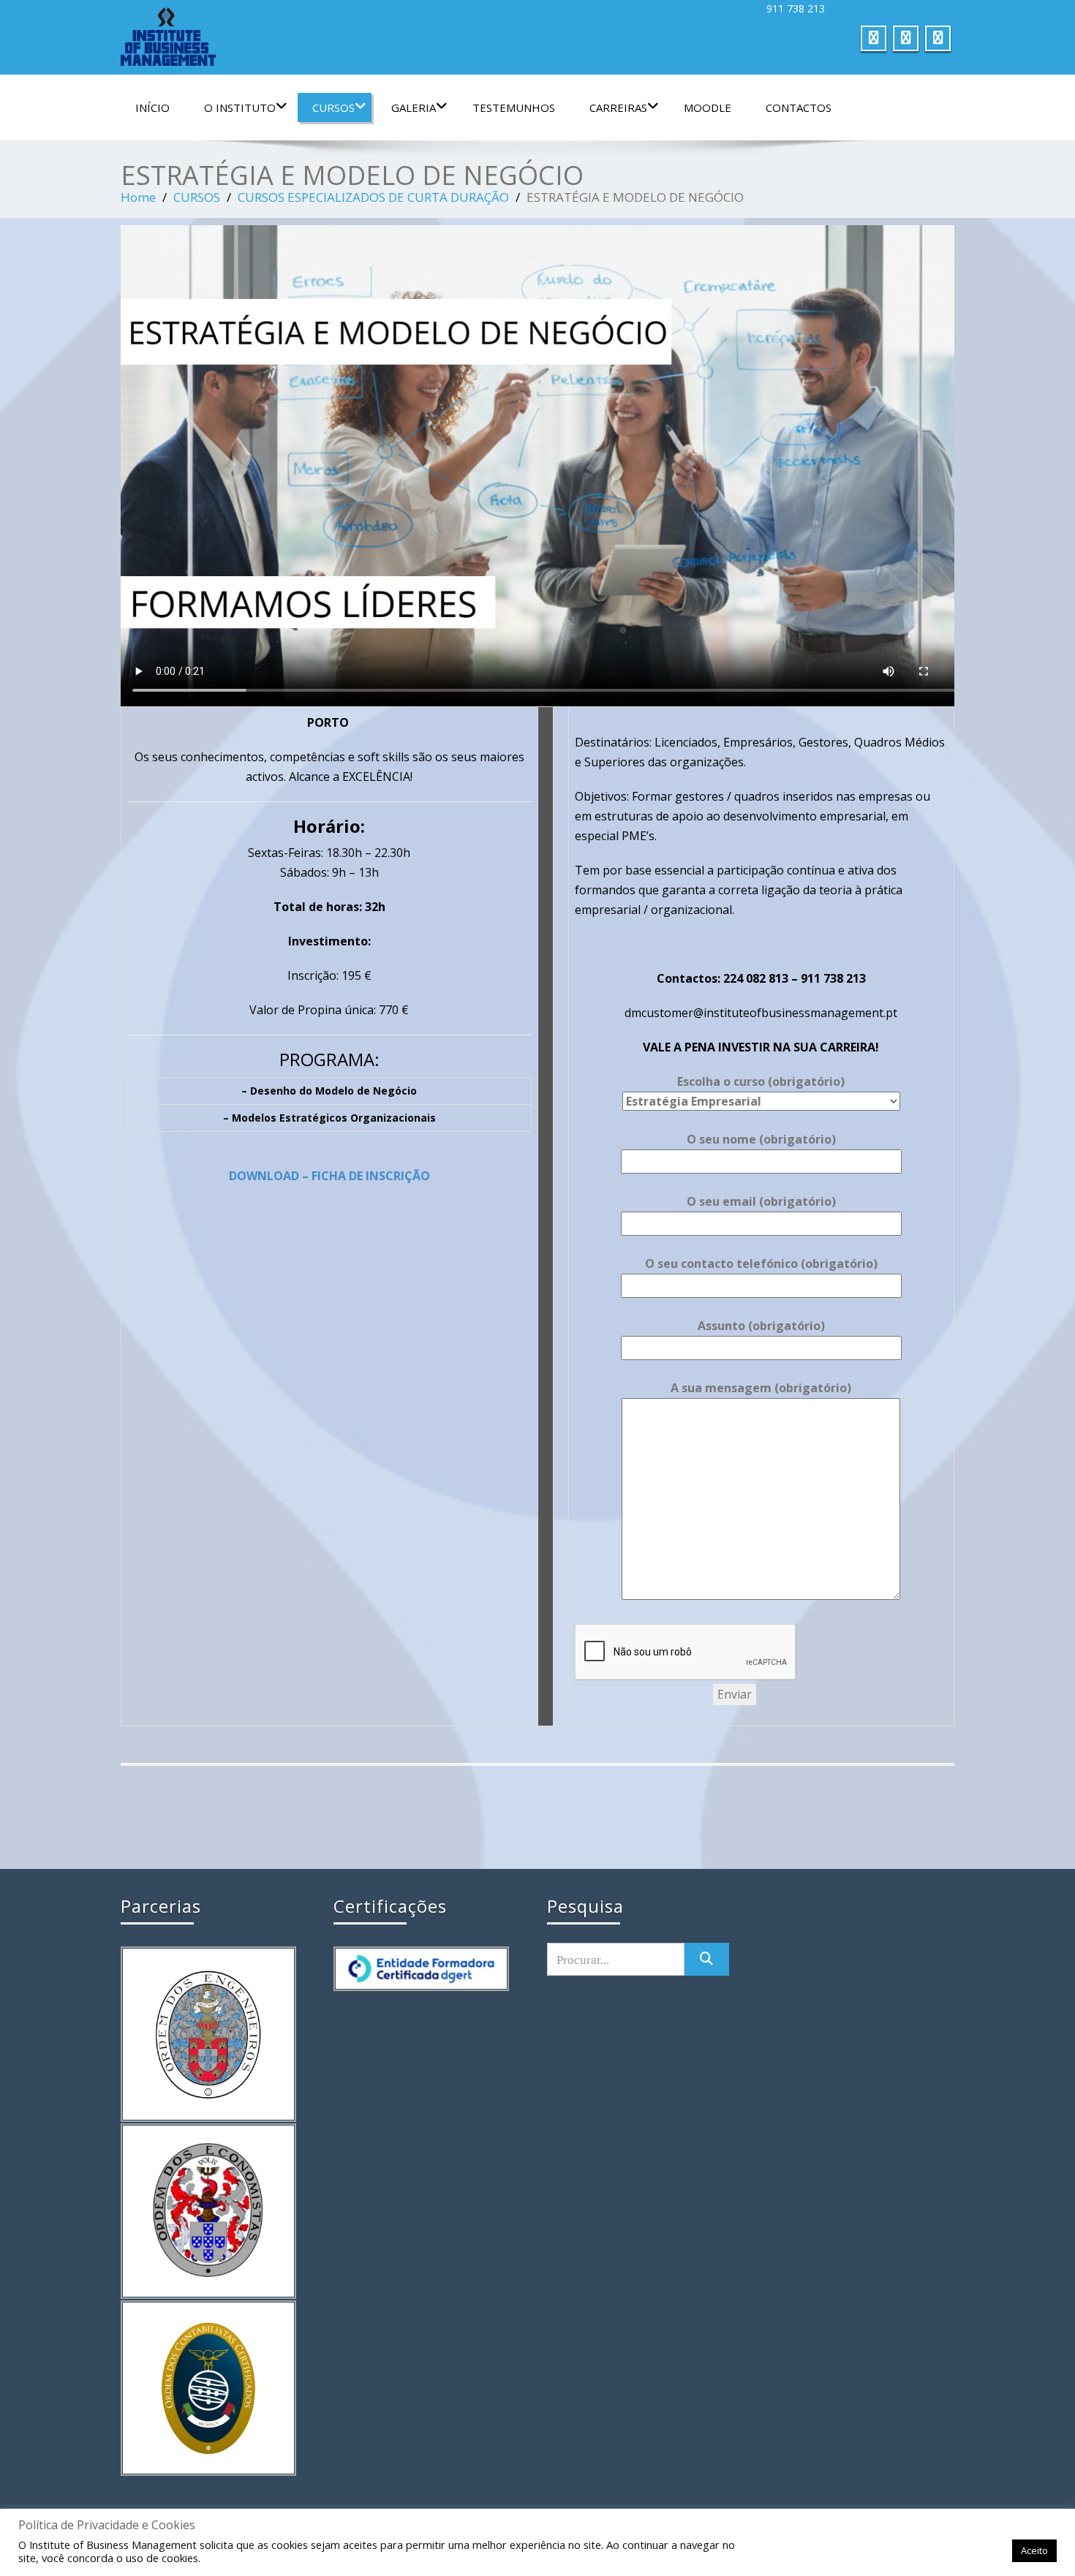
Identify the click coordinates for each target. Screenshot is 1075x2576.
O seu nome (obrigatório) (761, 1139)
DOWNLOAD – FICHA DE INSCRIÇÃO (329, 1176)
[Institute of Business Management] (324, 37)
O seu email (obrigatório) (761, 1201)
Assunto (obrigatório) (761, 1326)
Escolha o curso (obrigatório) (761, 1081)
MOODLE (708, 107)
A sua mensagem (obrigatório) (761, 1388)
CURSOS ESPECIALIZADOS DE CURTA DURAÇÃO (373, 197)
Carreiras (618, 107)
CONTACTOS (799, 107)
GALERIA (414, 107)
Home (138, 197)
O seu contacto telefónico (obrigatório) (761, 1264)
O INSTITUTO (240, 107)
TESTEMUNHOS (514, 107)
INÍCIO (152, 107)
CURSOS (333, 107)
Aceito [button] (1034, 2550)
